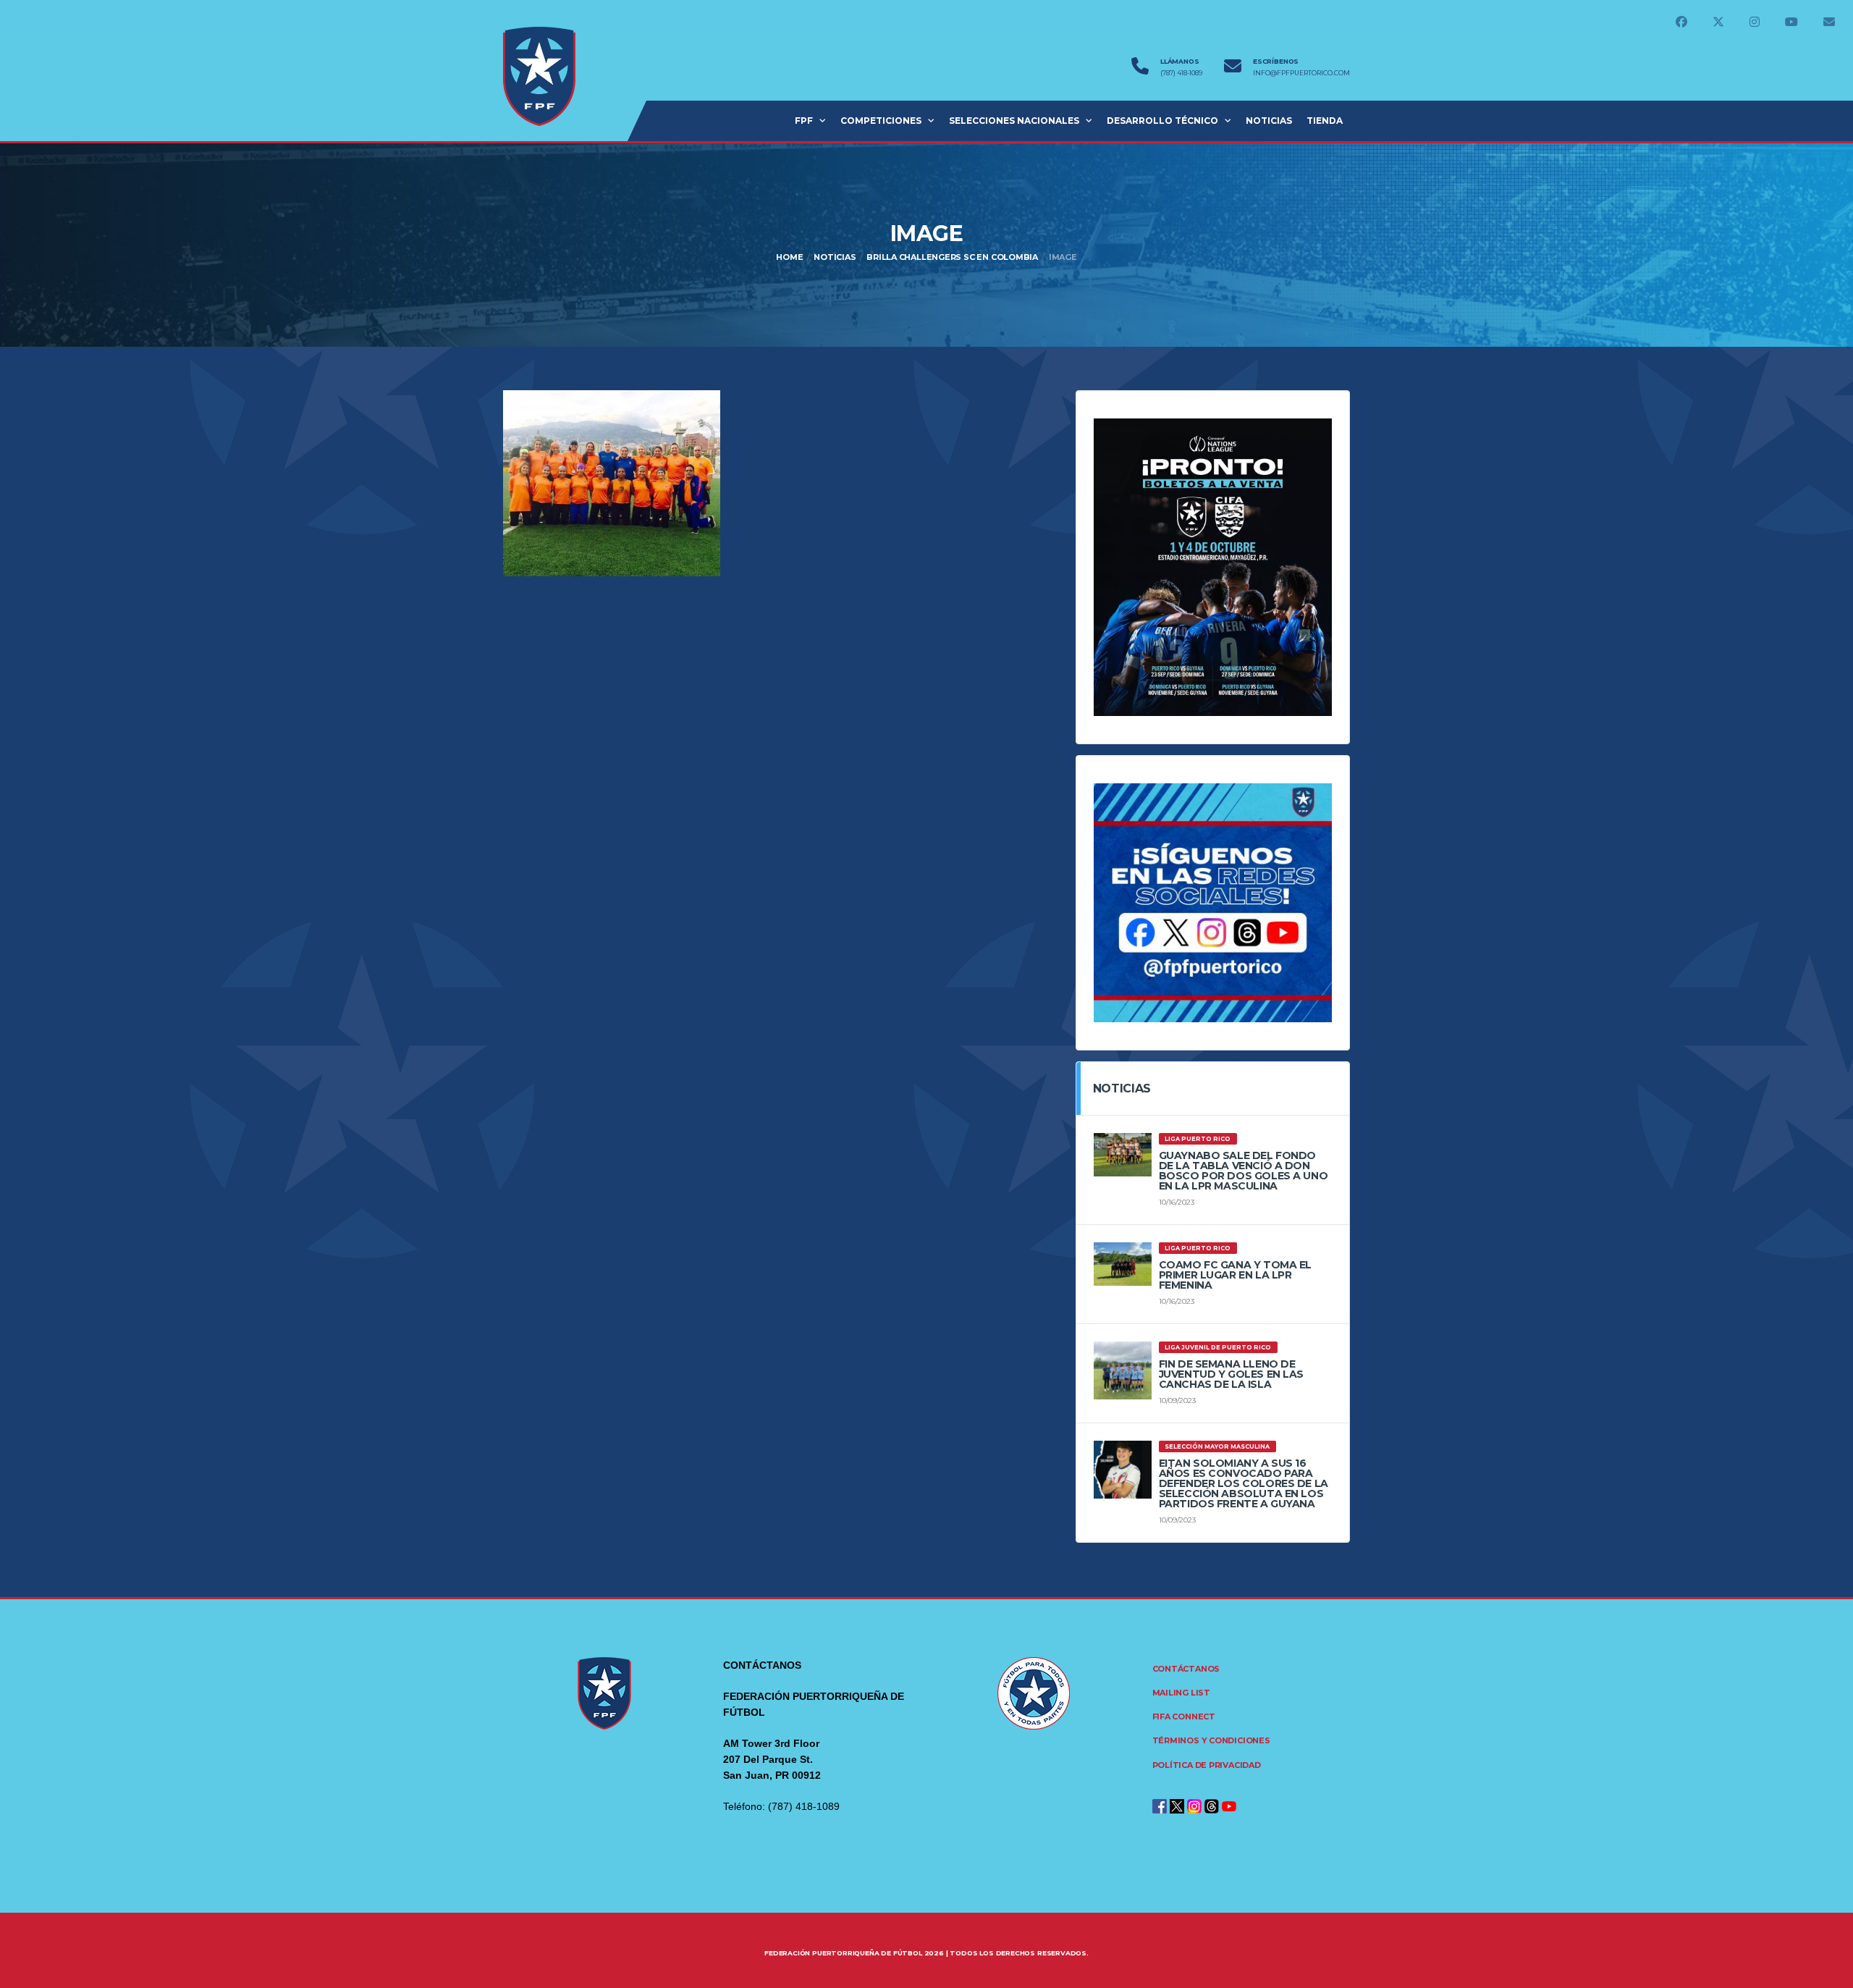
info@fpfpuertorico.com (1301, 73)
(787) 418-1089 (1181, 73)
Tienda (1325, 121)
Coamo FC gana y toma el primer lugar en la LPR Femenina (1235, 1275)
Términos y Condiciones (1211, 1740)
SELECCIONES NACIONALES (1014, 121)
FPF (804, 121)
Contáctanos (1186, 1669)
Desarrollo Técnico (1162, 121)
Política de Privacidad (1207, 1765)
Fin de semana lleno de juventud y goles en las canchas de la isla (1231, 1374)
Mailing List (1181, 1693)
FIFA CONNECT (1184, 1717)
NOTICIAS (1269, 121)
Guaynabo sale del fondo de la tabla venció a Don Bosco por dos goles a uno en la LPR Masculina (1244, 1171)
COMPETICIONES (881, 121)
